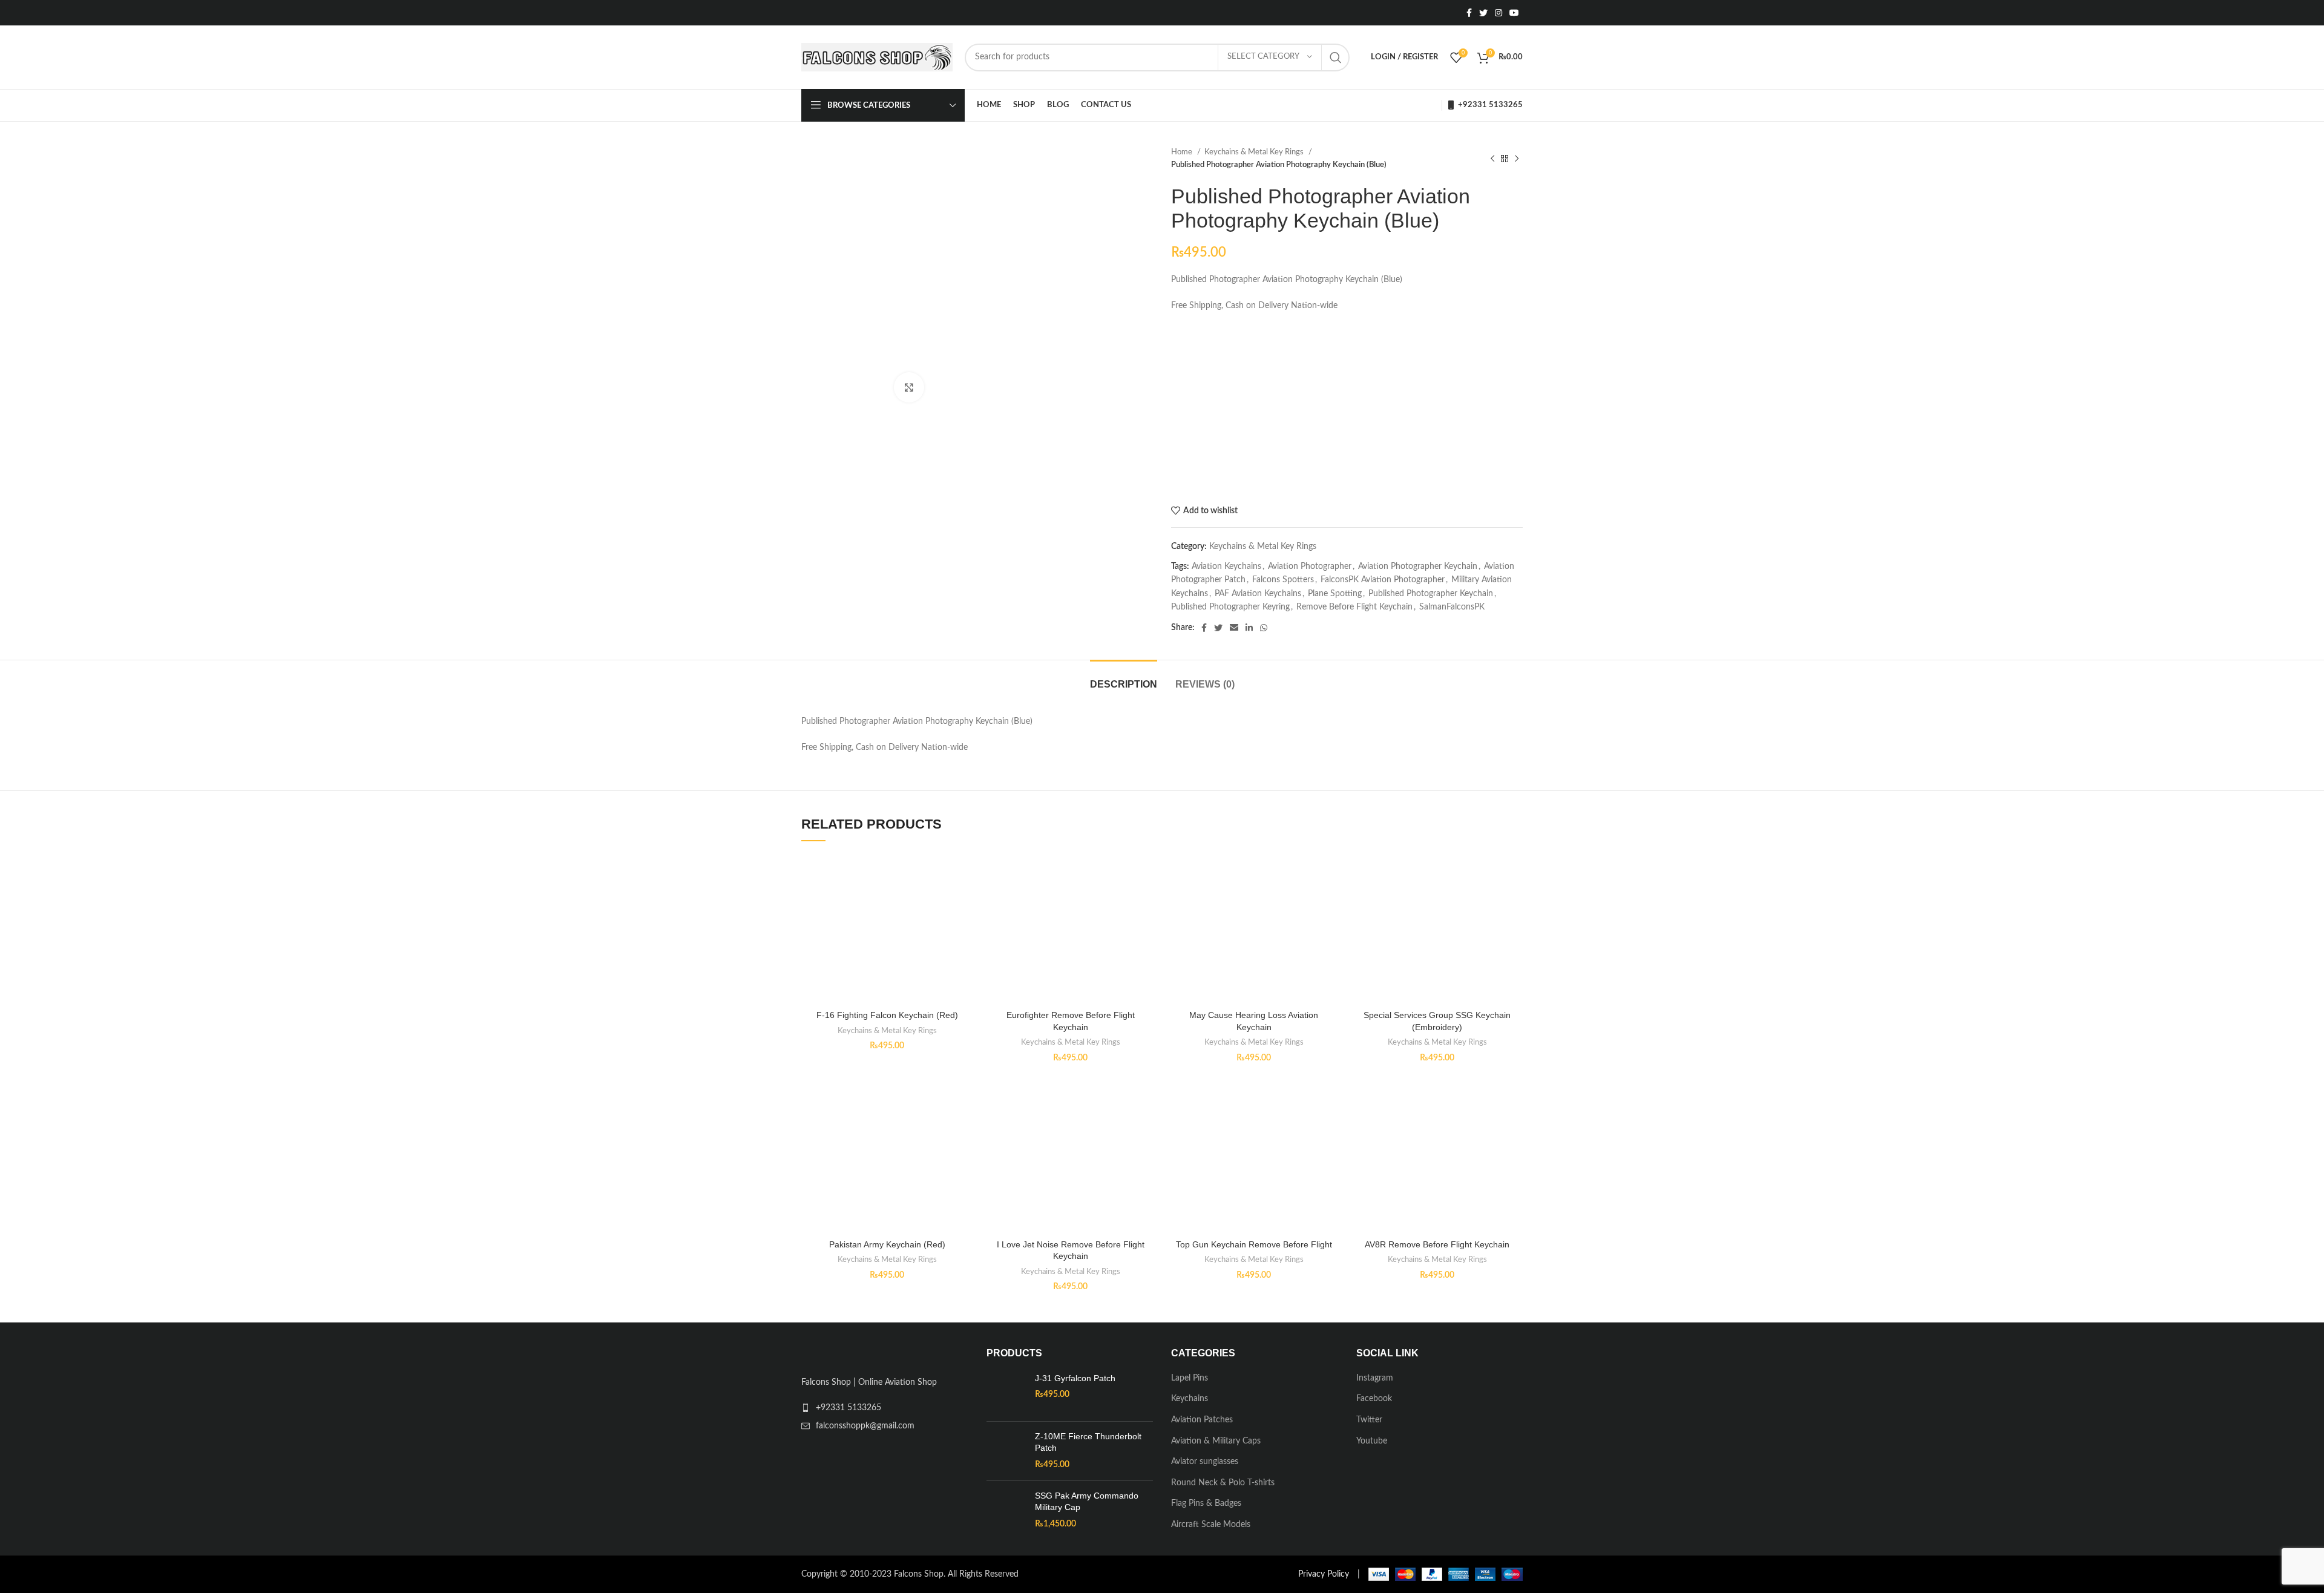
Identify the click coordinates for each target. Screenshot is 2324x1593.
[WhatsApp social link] (1264, 628)
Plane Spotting (1335, 594)
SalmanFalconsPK (1452, 607)
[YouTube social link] (1514, 13)
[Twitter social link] (1483, 13)
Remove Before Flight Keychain (1354, 607)
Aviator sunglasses (1205, 1462)
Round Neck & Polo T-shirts (1223, 1483)
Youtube (1372, 1441)
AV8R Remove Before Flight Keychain (1437, 1244)
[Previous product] (1492, 159)
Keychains (1190, 1399)
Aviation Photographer (1310, 567)
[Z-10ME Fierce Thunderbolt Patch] (1006, 1451)
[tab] (1124, 678)
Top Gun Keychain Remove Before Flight (1254, 1244)
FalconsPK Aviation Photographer (1383, 580)
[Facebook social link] (1469, 13)
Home (1183, 152)
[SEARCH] (1336, 57)
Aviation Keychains (1226, 567)
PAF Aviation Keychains (1258, 594)
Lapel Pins (1190, 1378)
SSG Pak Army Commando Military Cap (1087, 1502)
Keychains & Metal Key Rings (1255, 152)
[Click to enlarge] (909, 387)
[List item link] (885, 1408)
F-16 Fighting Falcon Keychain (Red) (887, 1015)
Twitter (1369, 1420)
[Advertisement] (1347, 409)
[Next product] (1517, 159)
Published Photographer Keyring (1230, 607)
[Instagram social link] (1498, 13)
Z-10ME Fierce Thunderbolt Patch (1088, 1442)
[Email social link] (1234, 628)
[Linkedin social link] (1249, 628)
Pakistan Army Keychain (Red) (887, 1244)
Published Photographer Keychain (1431, 594)
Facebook (1374, 1399)
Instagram (1375, 1378)
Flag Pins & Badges (1206, 1503)
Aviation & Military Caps (1216, 1441)
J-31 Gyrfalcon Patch (1075, 1378)
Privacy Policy (1324, 1574)
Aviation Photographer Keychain (1418, 567)
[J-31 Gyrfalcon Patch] (1006, 1392)
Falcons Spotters (1283, 580)
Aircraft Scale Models (1211, 1525)
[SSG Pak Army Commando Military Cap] (1006, 1510)
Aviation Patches (1202, 1420)
